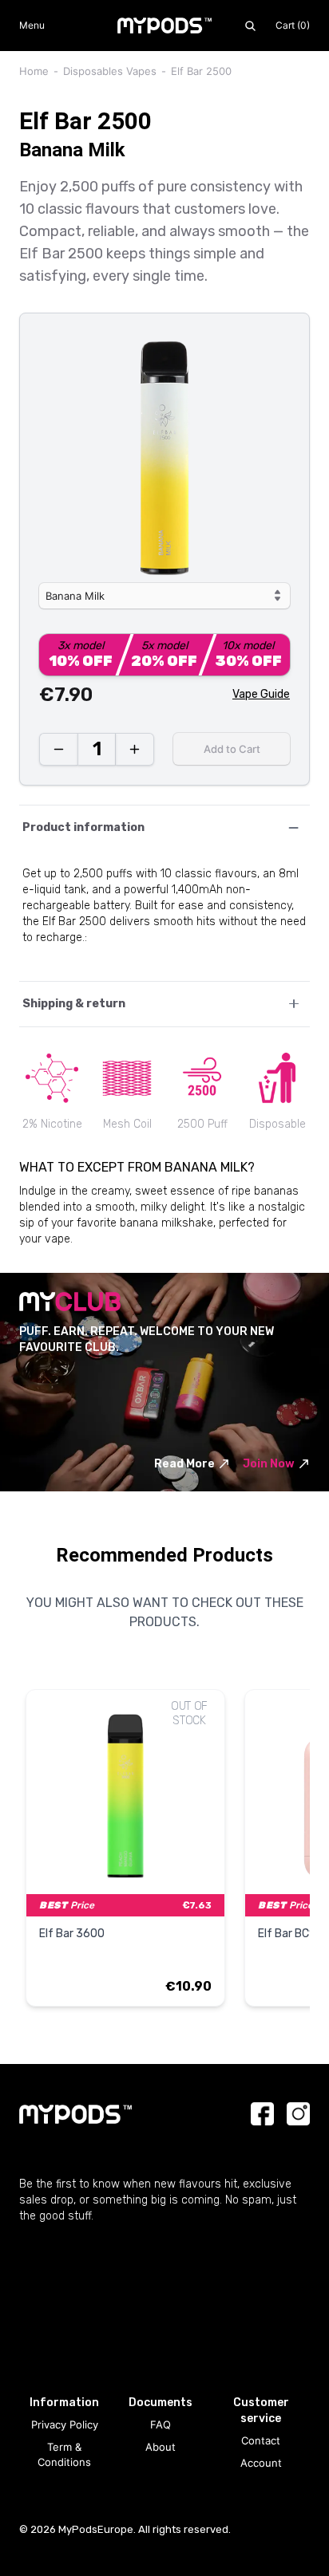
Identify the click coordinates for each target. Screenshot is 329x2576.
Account (261, 2463)
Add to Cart (232, 749)
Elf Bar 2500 (201, 71)
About (161, 2447)
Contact (261, 2440)
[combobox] (164, 596)
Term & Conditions (64, 2455)
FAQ (161, 2424)
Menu (32, 25)
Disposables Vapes (110, 71)
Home (34, 71)
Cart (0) (293, 25)
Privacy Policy (65, 2424)
